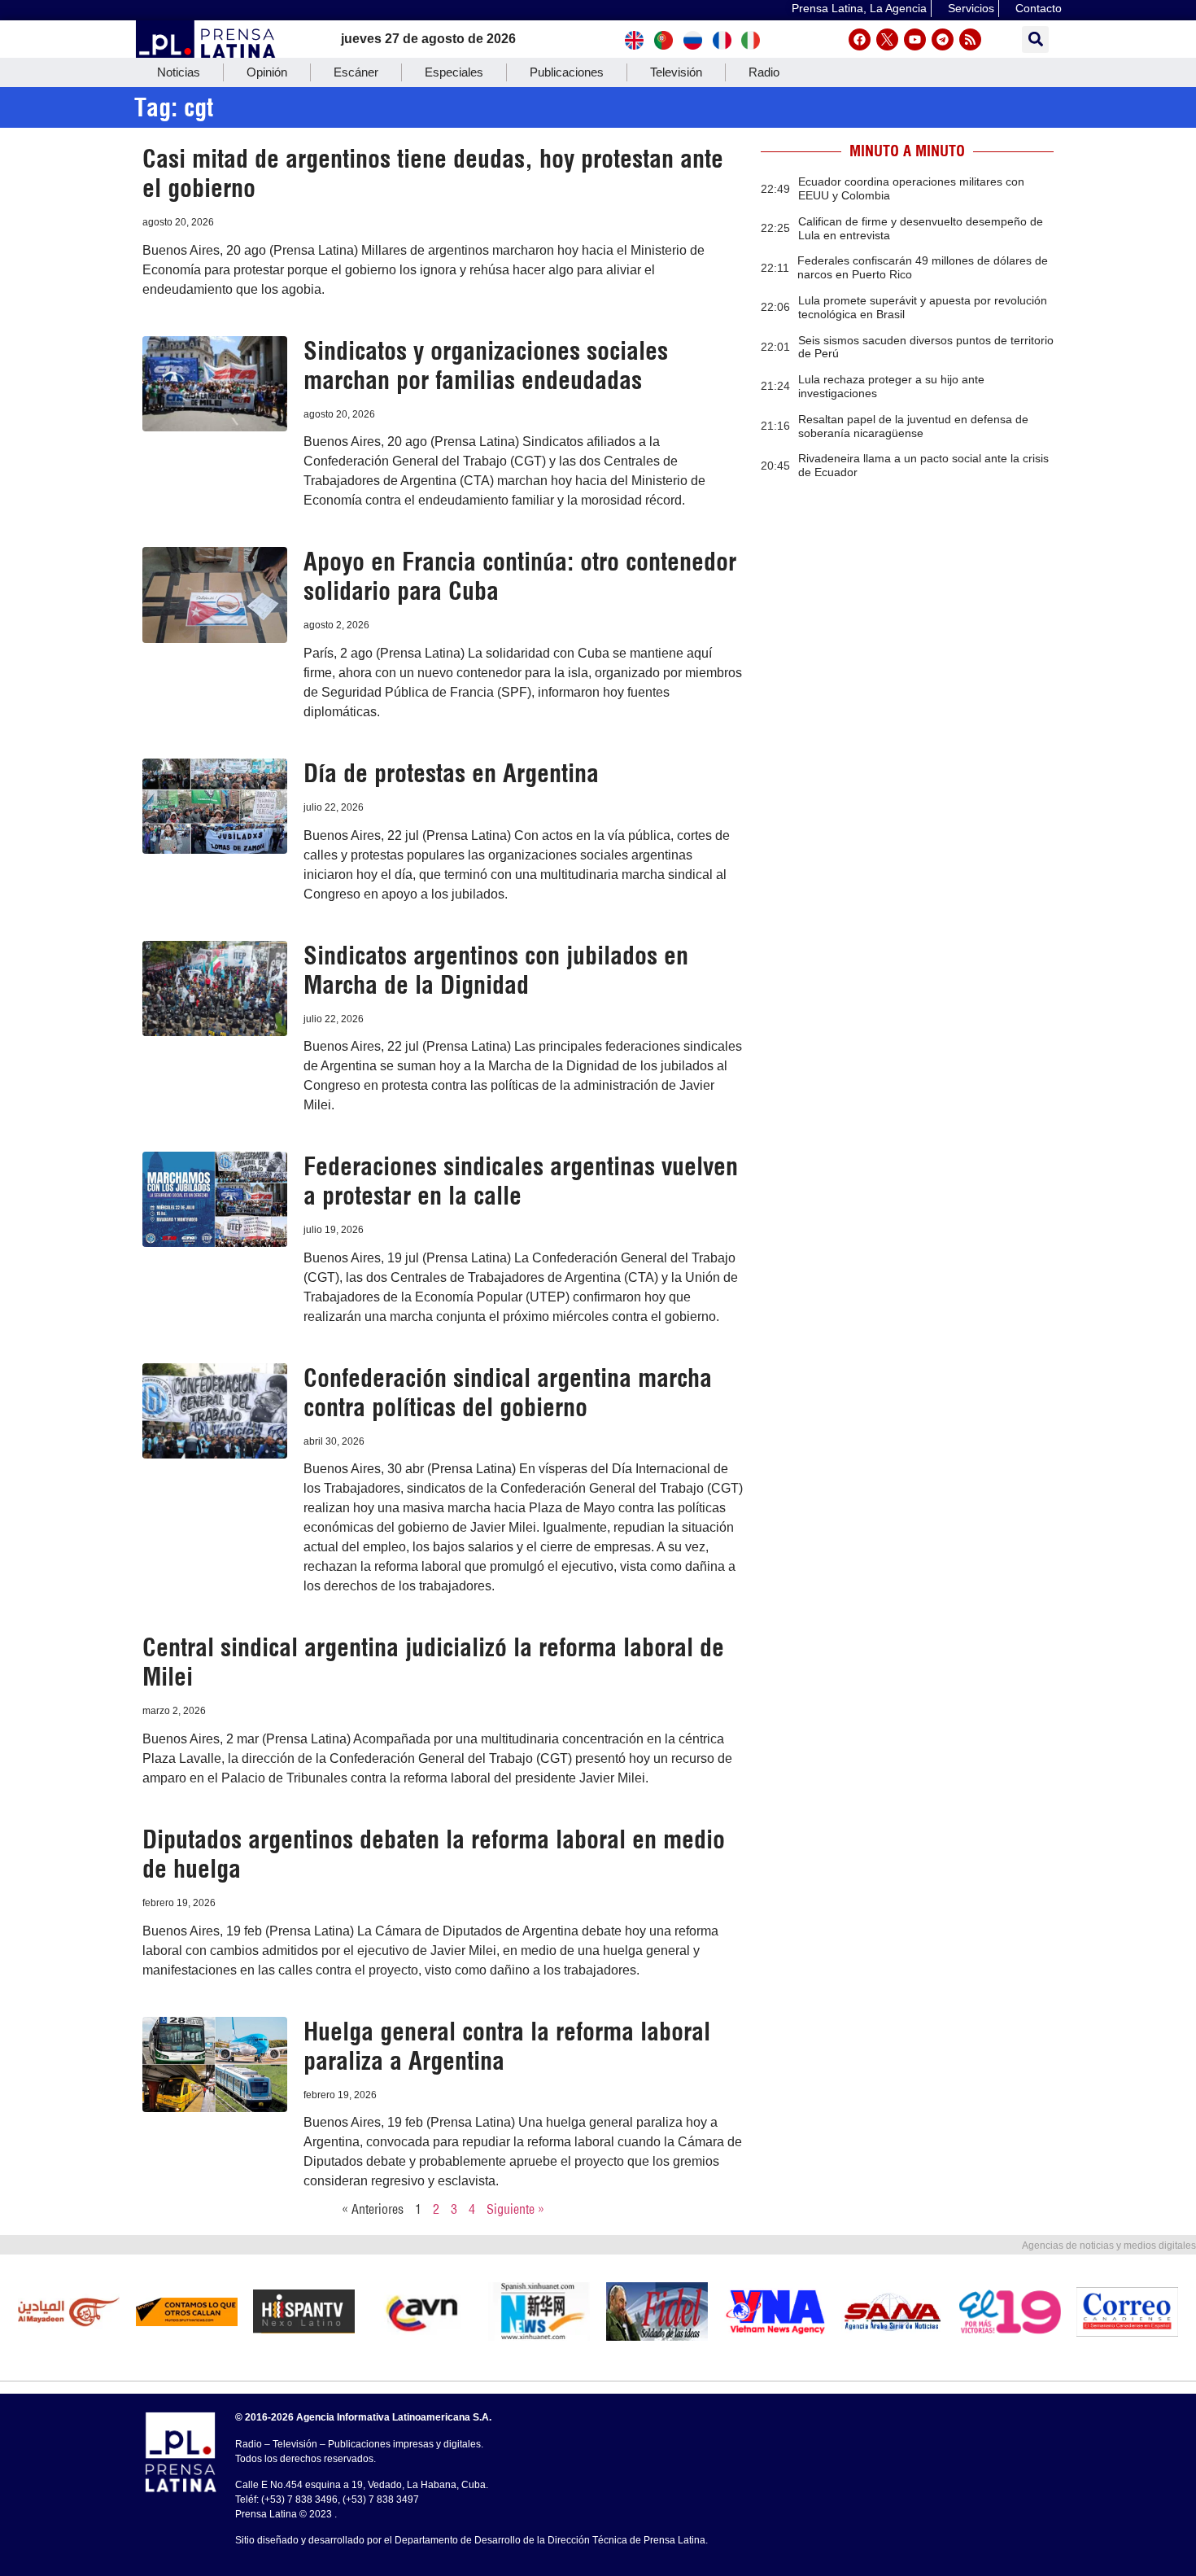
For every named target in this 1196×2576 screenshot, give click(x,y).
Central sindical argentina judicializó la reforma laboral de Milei (433, 1662)
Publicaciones (567, 72)
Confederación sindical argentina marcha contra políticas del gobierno (508, 1393)
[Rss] (970, 39)
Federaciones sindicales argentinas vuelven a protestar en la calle (521, 1181)
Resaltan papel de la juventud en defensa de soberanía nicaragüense (913, 426)
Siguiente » (515, 2209)
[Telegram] (943, 39)
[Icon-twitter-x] (887, 39)
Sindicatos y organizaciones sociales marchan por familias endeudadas (486, 365)
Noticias (179, 72)
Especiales (454, 72)
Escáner (356, 72)
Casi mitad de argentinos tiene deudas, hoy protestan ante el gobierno (433, 173)
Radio (764, 72)
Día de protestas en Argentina (451, 773)
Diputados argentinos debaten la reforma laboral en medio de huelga (434, 1854)
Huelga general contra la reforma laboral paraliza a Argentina (507, 2046)
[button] (1035, 39)
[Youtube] (915, 39)
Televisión (676, 72)
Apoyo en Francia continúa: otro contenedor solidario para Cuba (520, 576)
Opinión (267, 72)
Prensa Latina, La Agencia (859, 8)
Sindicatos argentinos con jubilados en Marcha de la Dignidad (496, 970)
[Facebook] (860, 39)
